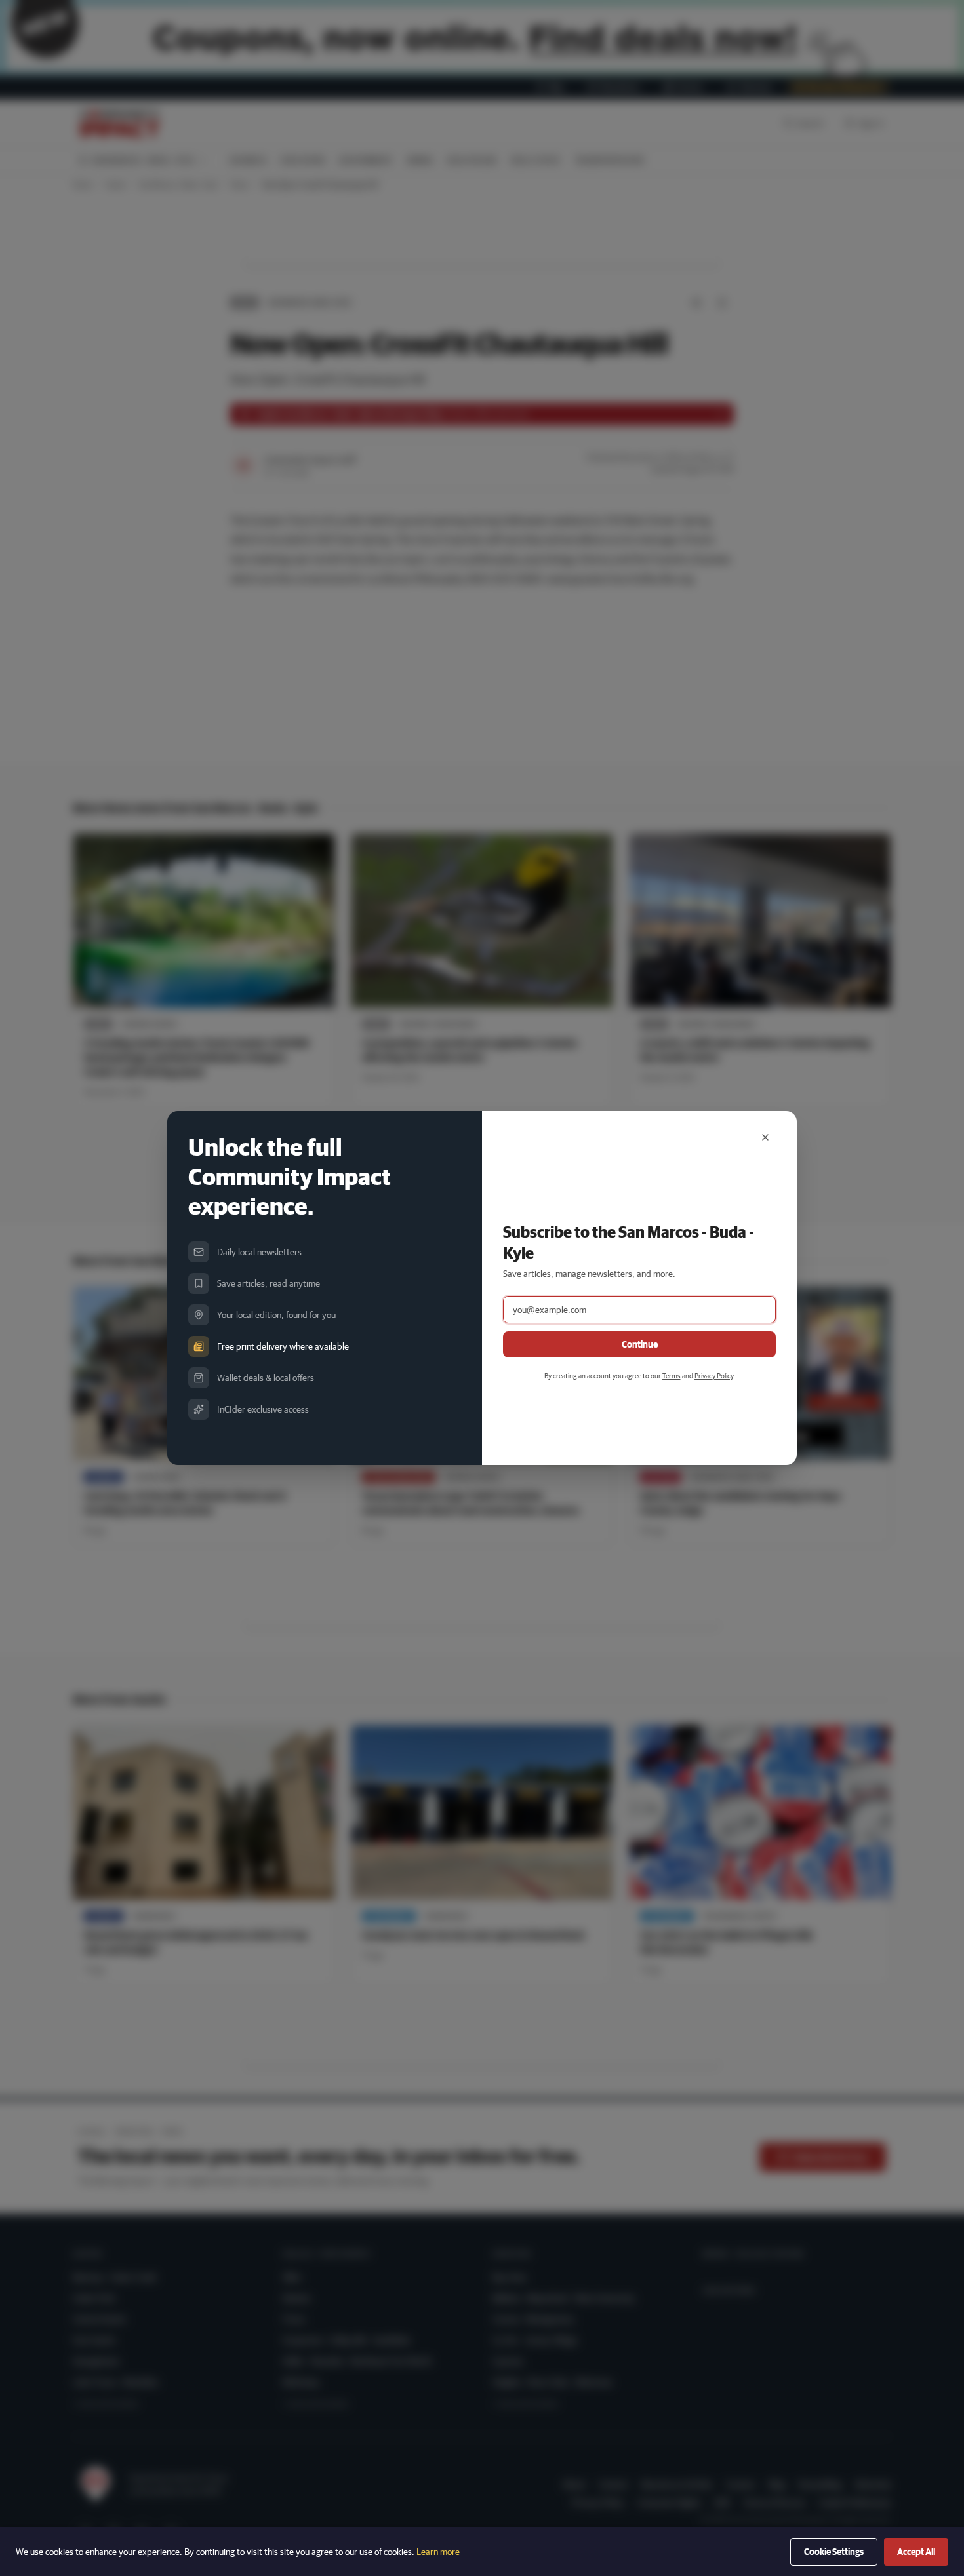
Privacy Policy (714, 1376)
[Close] (765, 1137)
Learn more (438, 2552)
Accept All (916, 2552)
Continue (640, 1344)
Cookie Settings (834, 2552)
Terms (672, 1376)
